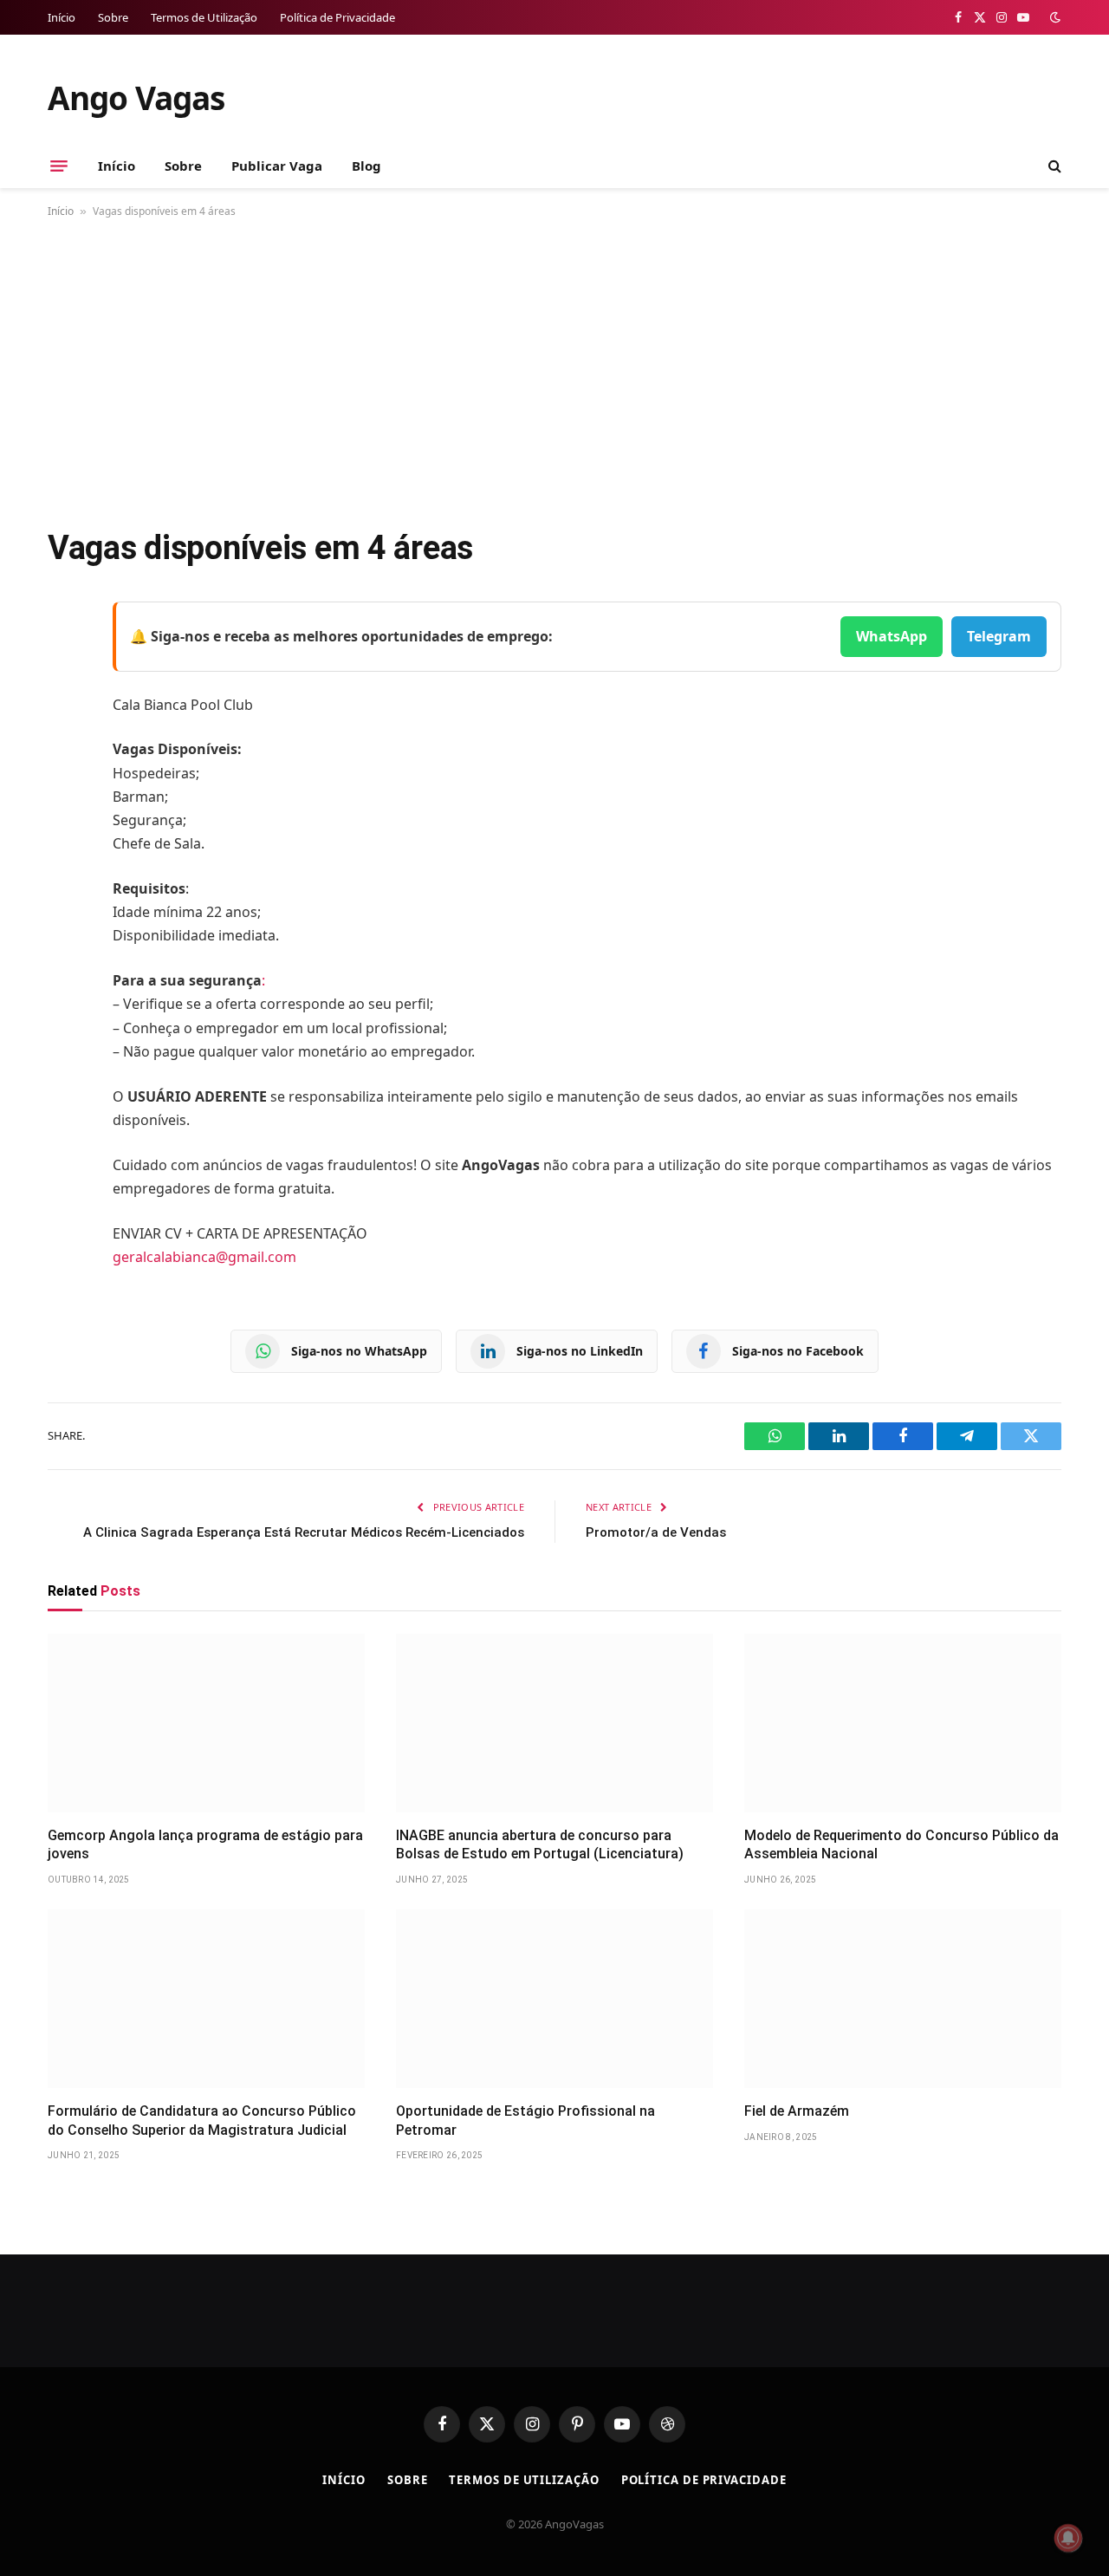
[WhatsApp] (65, 836)
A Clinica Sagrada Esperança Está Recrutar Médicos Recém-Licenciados (304, 1532)
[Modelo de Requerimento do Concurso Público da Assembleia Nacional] (903, 1723)
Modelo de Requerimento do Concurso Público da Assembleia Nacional (901, 1845)
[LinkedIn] (65, 747)
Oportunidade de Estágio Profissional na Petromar (525, 2121)
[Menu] (59, 166)
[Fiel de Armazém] (903, 1999)
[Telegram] (65, 791)
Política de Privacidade (337, 17)
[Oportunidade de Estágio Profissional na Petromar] (554, 1999)
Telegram (999, 636)
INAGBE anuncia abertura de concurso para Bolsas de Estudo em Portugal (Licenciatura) (540, 1845)
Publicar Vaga (277, 166)
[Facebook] (65, 659)
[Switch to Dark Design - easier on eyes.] (1054, 17)
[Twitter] (65, 703)
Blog (366, 166)
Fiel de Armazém (797, 2111)
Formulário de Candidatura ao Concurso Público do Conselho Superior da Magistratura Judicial (202, 2121)
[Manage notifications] (1068, 2538)
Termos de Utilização (204, 17)
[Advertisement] (554, 369)
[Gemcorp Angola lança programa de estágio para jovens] (206, 1723)
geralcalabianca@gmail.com (204, 1257)
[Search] (1053, 166)
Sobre (113, 17)
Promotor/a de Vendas (656, 1532)
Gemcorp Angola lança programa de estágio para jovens (205, 1845)
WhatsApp (892, 636)
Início (62, 17)
